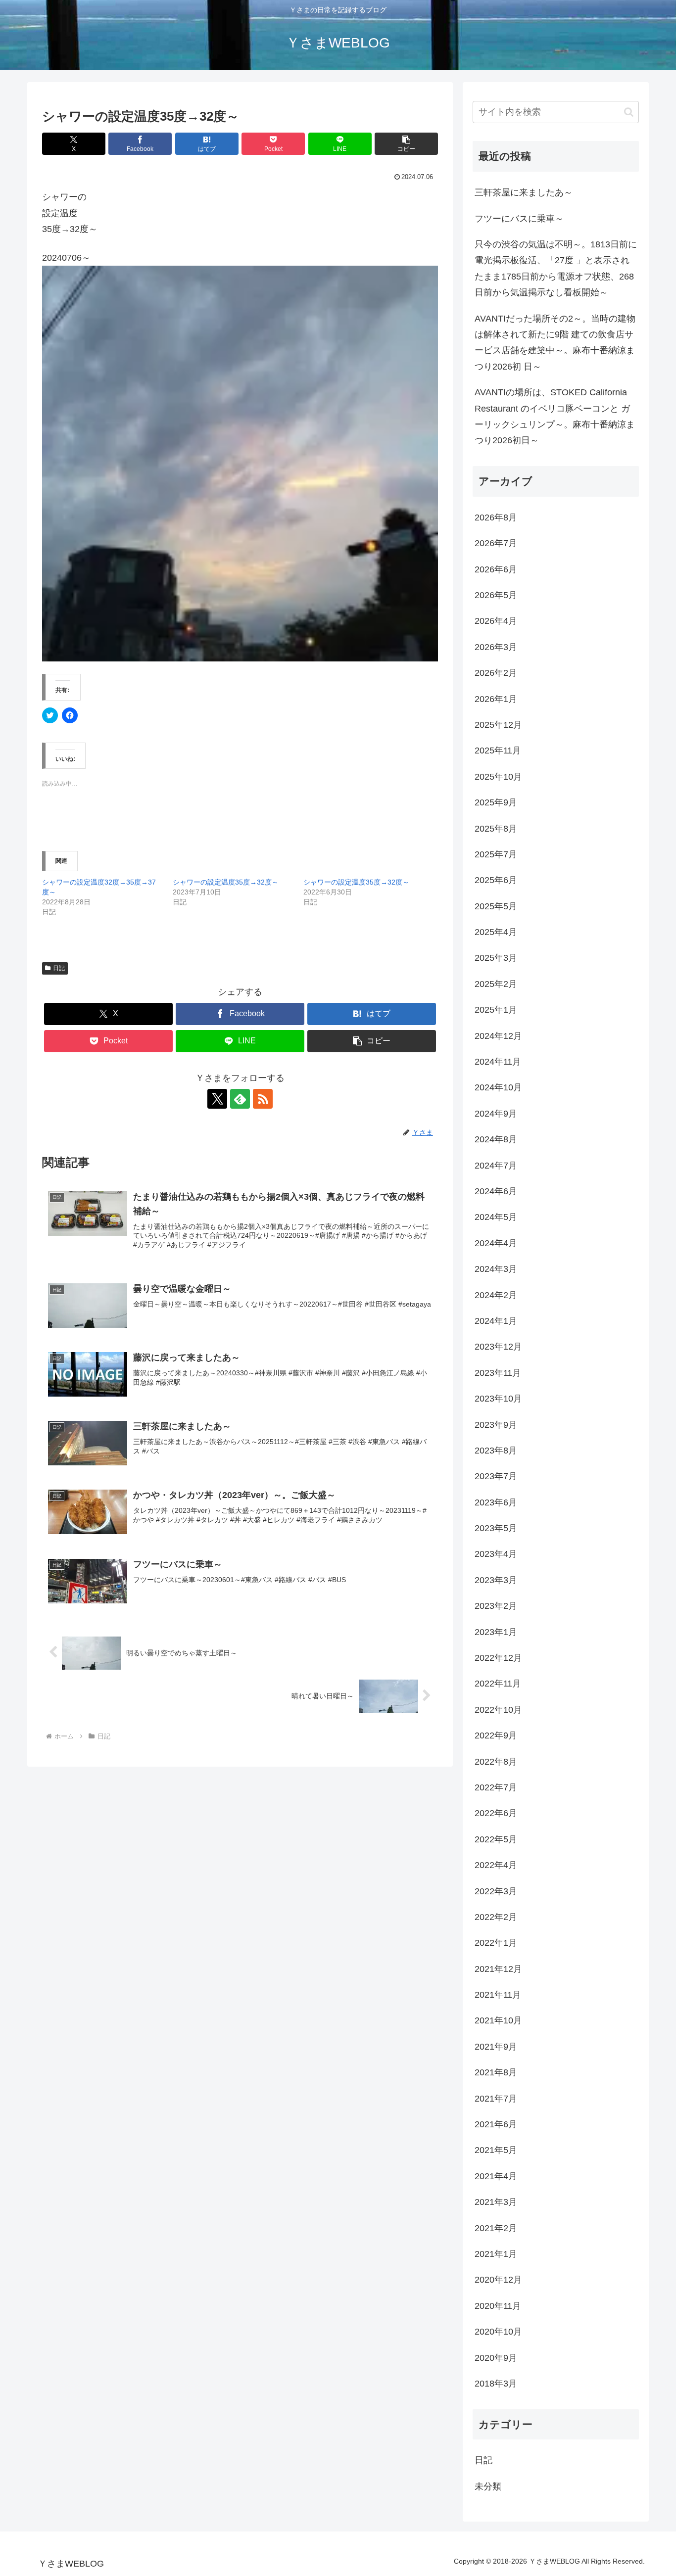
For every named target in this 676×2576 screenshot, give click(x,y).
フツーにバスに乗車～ (519, 219)
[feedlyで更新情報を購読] (240, 1099)
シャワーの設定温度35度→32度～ (226, 882)
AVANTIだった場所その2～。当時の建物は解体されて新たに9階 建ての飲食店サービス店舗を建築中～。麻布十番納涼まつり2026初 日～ (555, 343)
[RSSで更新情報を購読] (263, 1099)
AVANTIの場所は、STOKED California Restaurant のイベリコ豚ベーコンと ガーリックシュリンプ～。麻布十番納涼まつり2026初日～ (555, 416)
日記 (59, 968)
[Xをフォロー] (217, 1099)
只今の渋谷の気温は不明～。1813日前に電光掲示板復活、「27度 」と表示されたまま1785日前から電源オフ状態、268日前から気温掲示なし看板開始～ (556, 268)
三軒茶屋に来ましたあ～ (524, 192)
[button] (406, 144)
